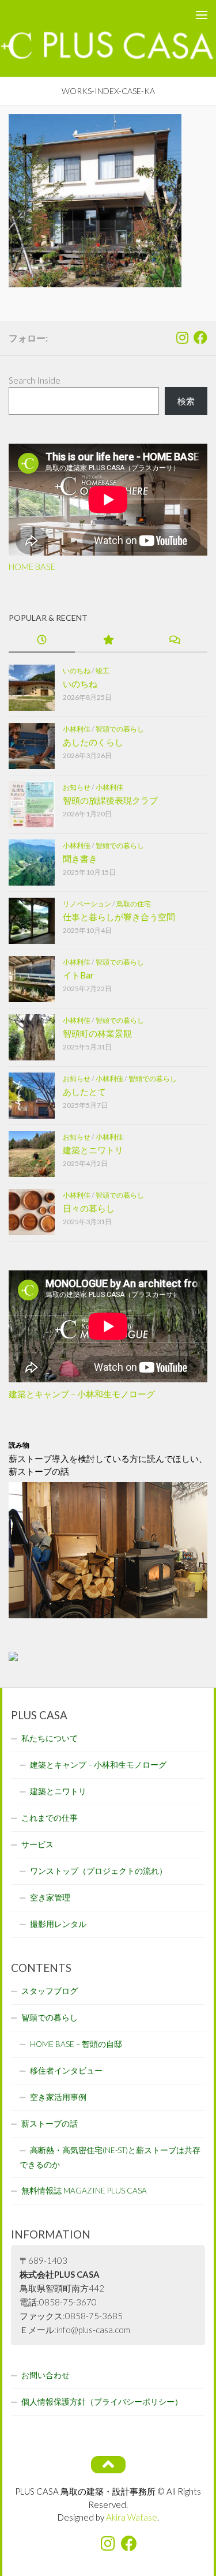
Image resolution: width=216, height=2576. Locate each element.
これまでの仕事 (50, 1818)
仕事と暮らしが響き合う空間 (119, 917)
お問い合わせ (46, 2375)
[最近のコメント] (174, 641)
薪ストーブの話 (50, 2124)
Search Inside (35, 380)
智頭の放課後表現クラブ (110, 800)
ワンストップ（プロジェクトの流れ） (98, 1871)
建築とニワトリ (93, 1150)
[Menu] (202, 14)
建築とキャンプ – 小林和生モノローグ (82, 1394)
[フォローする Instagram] (182, 338)
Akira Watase (132, 2517)
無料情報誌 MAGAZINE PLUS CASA (84, 2191)
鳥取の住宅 (134, 904)
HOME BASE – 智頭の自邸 (76, 2044)
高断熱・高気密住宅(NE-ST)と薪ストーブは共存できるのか (110, 2157)
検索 (186, 401)
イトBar (78, 975)
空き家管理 (50, 1898)
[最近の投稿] (42, 641)
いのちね (77, 671)
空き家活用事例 (58, 2097)
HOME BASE (32, 567)
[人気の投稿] (108, 641)
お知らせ (77, 787)
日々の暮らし (89, 1208)
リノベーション (87, 904)
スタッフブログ (50, 1991)
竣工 (103, 671)
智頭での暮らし (120, 729)
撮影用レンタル (58, 1924)
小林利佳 (77, 729)
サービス (37, 1844)
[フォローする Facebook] (200, 338)
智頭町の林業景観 (97, 1033)
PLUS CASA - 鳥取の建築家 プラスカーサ (85, 14)
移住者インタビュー (66, 2071)
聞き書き (80, 858)
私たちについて (50, 1738)
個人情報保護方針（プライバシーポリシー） (102, 2402)
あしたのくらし (93, 742)
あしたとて (84, 1092)
